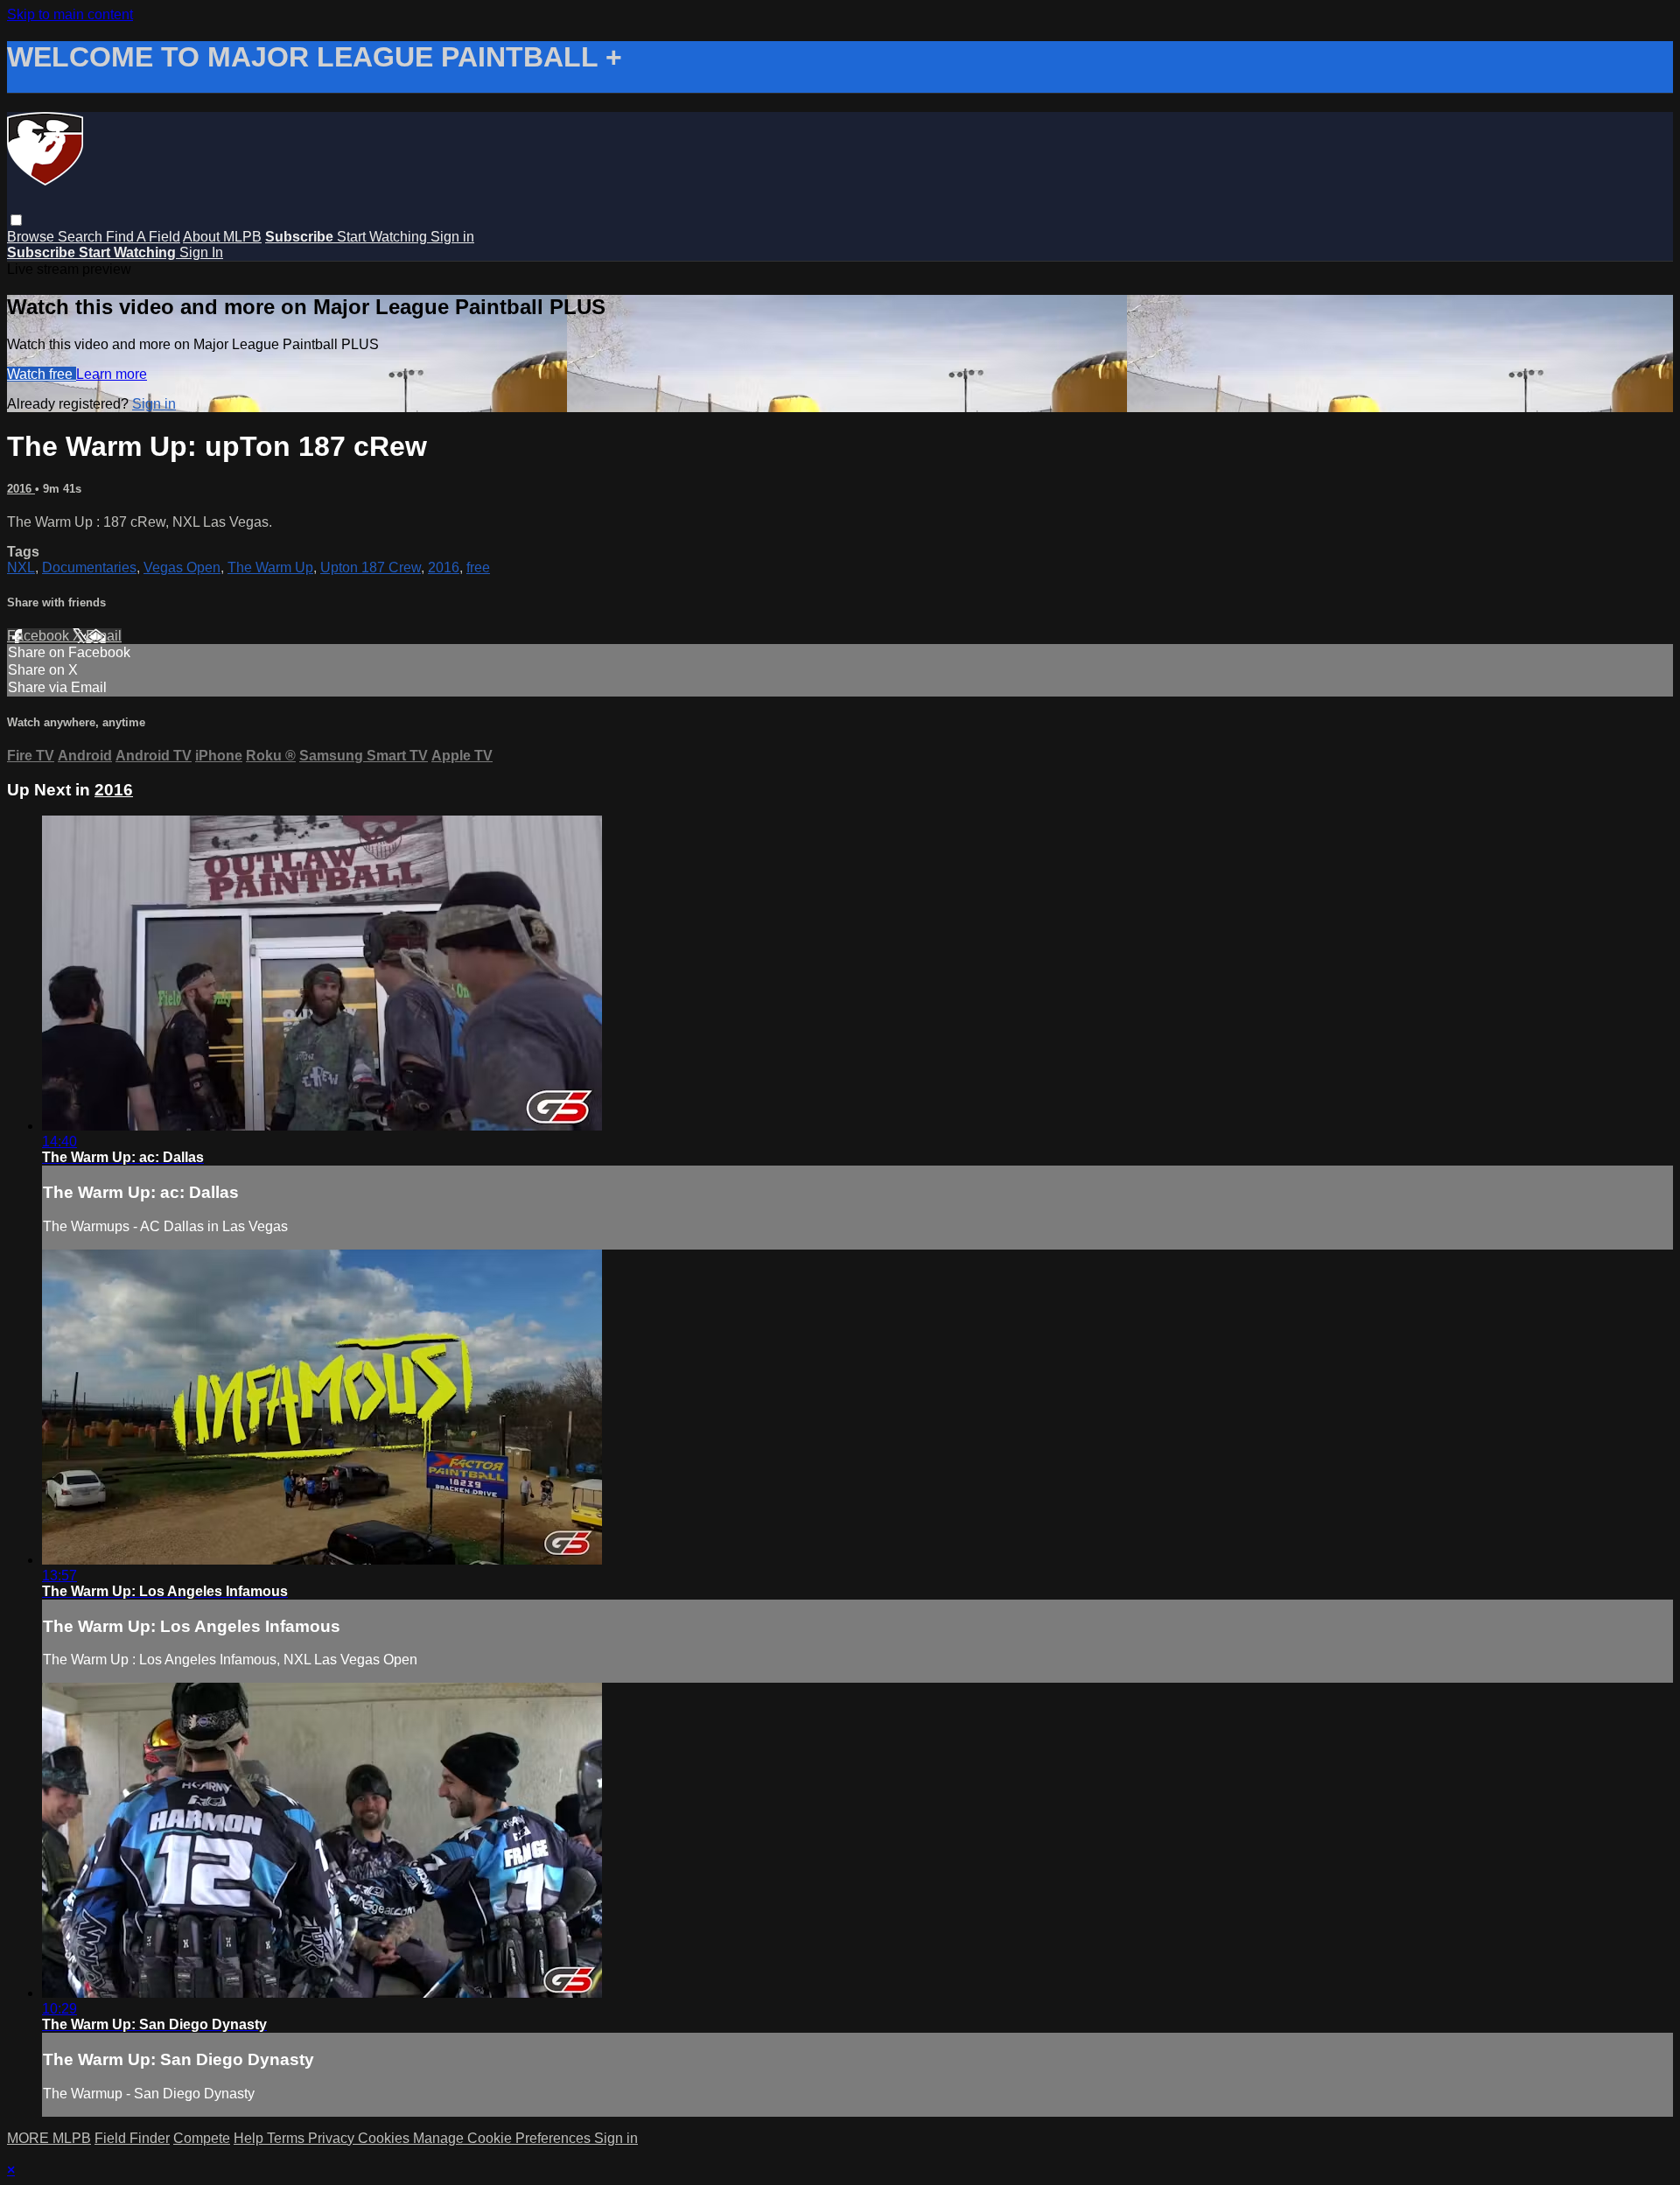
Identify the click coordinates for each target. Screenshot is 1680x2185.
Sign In (201, 252)
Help (250, 2138)
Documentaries (89, 567)
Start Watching (384, 237)
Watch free (42, 374)
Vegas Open (182, 567)
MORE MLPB (49, 2138)
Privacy (333, 2138)
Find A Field (143, 237)
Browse (32, 237)
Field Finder (132, 2138)
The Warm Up (270, 567)
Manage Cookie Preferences (504, 2138)
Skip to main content (70, 14)
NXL (21, 567)
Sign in (452, 237)
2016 (21, 489)
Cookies (385, 2138)
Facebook (40, 636)
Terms (287, 2138)
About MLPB (222, 237)
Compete (202, 2138)
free (478, 567)
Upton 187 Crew (371, 567)
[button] (16, 220)
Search (82, 237)
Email (104, 636)
